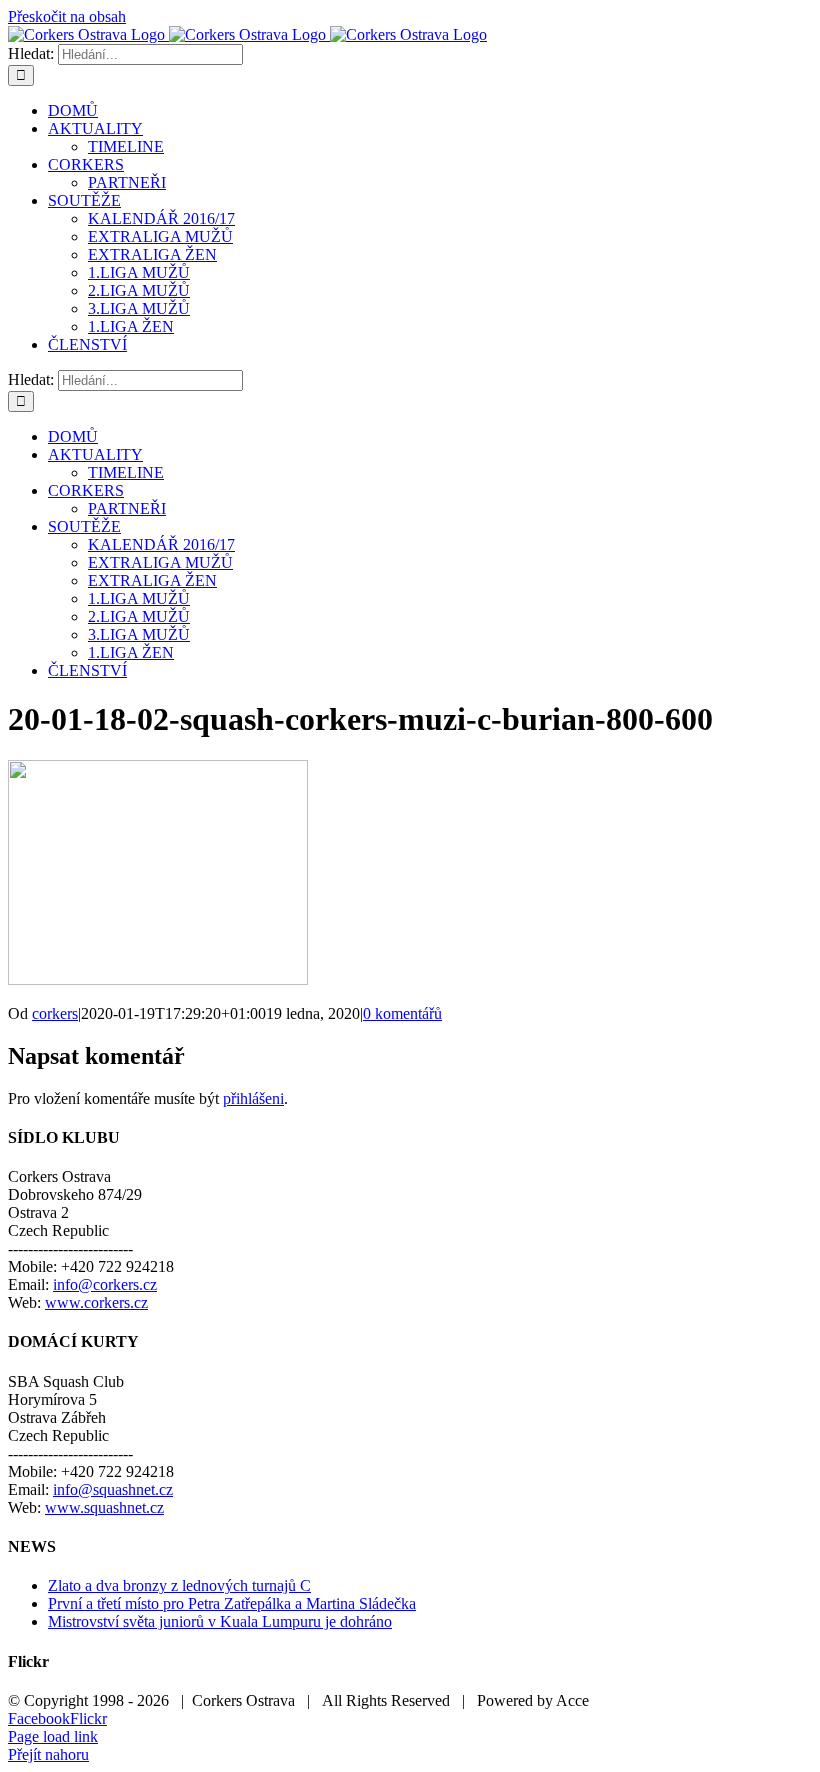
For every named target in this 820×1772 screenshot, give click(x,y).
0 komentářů (402, 1013)
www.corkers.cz (96, 1302)
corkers (55, 1013)
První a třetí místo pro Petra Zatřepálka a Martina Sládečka (232, 1603)
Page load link (53, 1736)
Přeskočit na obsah (67, 16)
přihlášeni (253, 1098)
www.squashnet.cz (104, 1507)
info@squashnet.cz (113, 1489)
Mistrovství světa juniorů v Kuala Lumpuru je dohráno (220, 1621)
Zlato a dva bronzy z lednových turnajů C (179, 1585)
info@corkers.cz (105, 1284)
